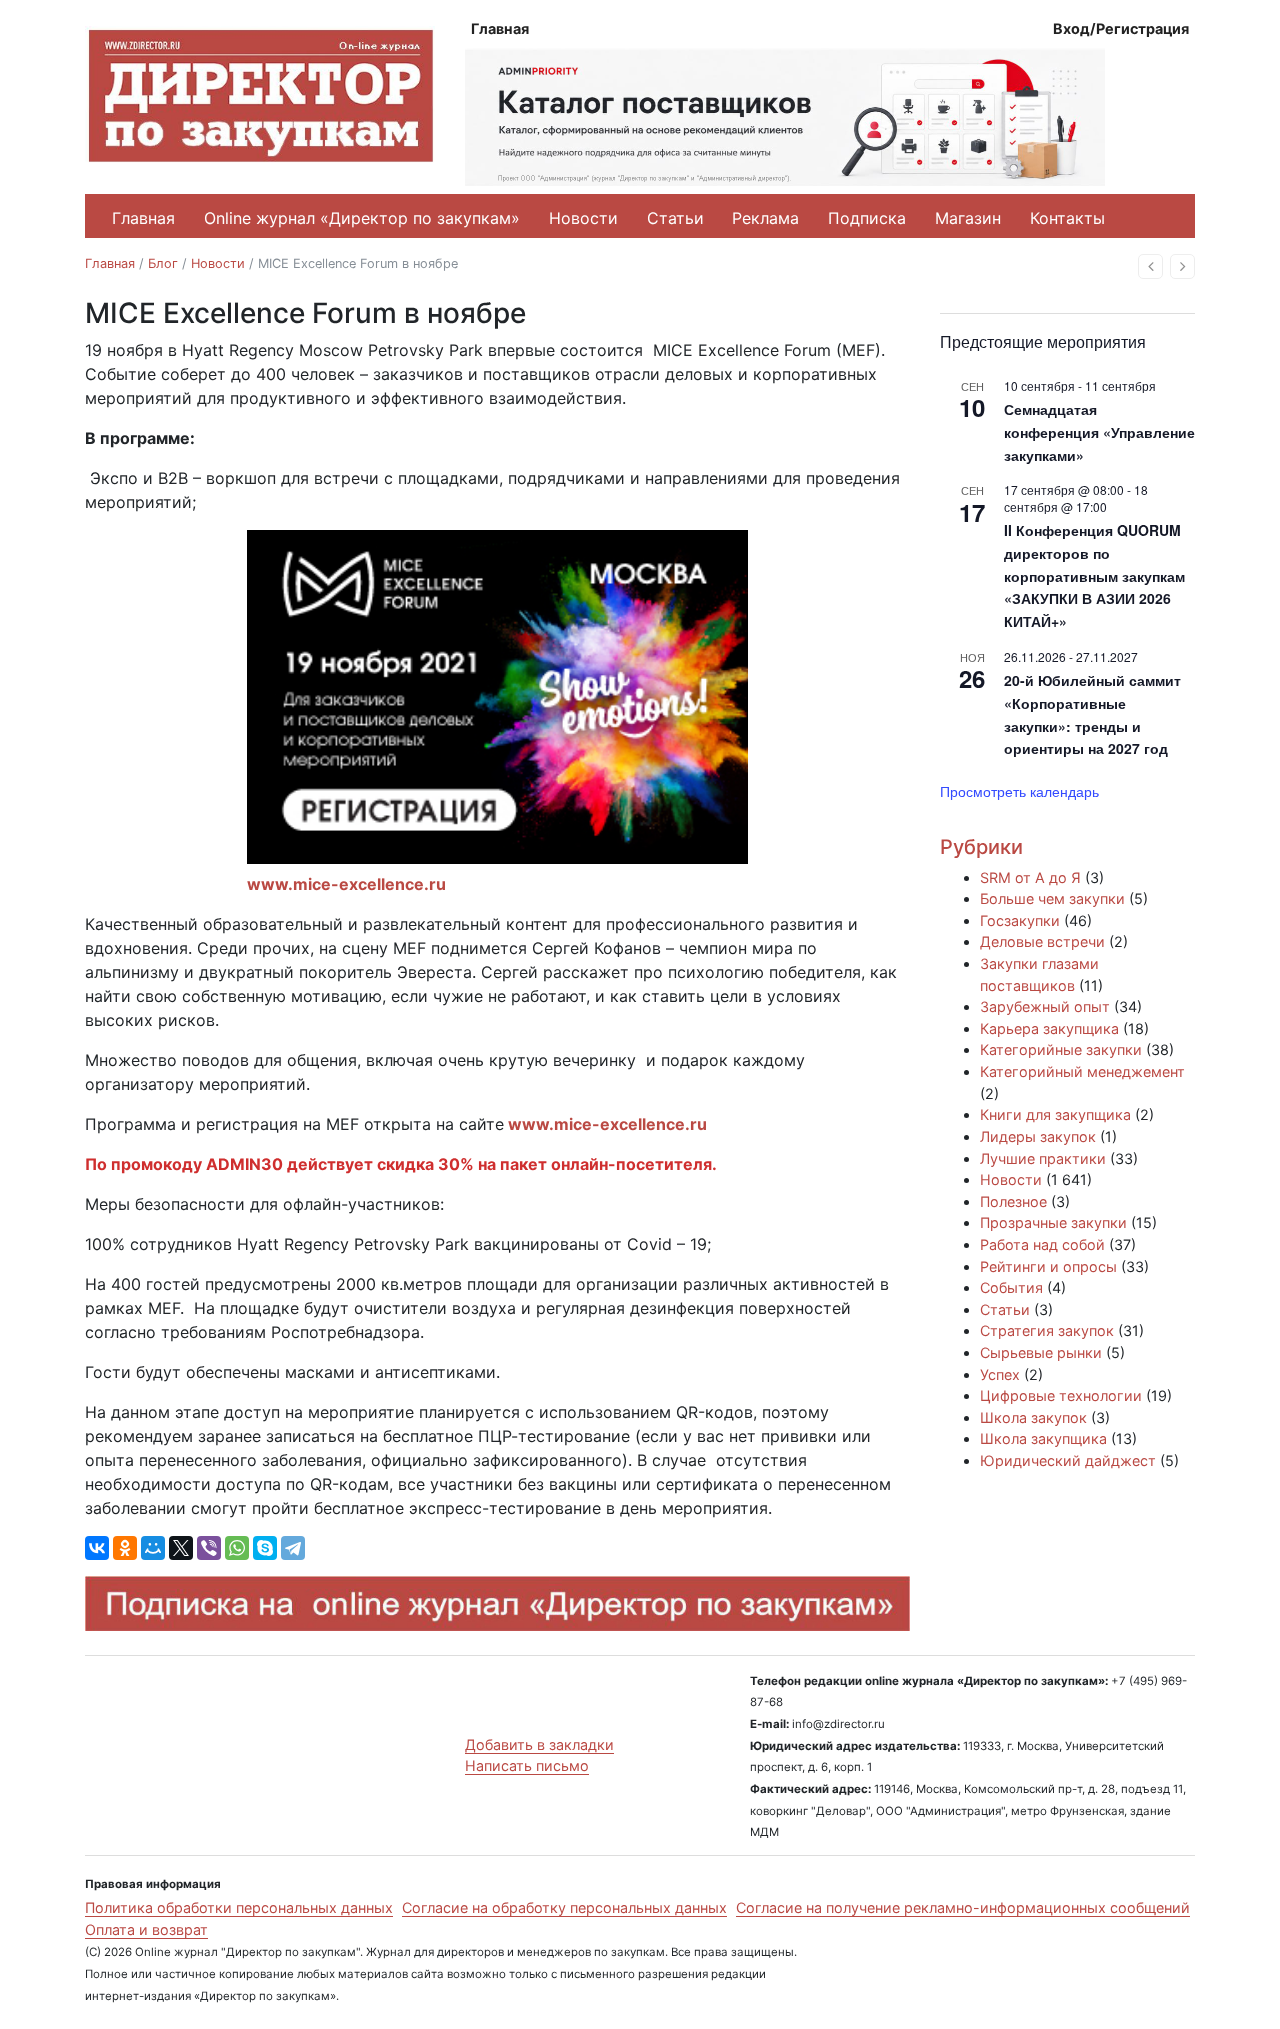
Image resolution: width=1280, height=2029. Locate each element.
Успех (1000, 1374)
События (1011, 1287)
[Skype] (265, 1548)
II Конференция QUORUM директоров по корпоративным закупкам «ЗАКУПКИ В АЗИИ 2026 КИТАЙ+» (1094, 575)
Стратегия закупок (1047, 1330)
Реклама (765, 218)
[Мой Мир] (153, 1548)
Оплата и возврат (146, 1929)
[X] (181, 1548)
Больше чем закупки (1052, 898)
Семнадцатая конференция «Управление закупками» (1099, 431)
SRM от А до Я (1030, 877)
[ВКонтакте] (97, 1548)
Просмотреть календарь (1019, 791)
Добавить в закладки (539, 1744)
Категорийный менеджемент (1082, 1071)
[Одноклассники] (125, 1548)
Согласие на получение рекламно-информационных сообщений (963, 1907)
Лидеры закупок (1038, 1136)
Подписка (867, 218)
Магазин (968, 218)
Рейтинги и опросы (1048, 1266)
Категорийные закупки (1061, 1049)
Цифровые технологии (1061, 1395)
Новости (583, 218)
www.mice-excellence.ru (346, 884)
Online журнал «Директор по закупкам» (362, 218)
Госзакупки (1020, 920)
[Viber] (209, 1548)
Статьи (675, 218)
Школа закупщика (1043, 1438)
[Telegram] (293, 1548)
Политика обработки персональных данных (239, 1907)
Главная (500, 28)
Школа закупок (1033, 1417)
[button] (1150, 266)
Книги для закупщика (1055, 1114)
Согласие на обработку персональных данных (564, 1907)
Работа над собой (1042, 1244)
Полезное (1013, 1201)
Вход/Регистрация (1121, 28)
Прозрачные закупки (1053, 1222)
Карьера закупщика (1049, 1028)
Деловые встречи (1042, 941)
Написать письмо (527, 1765)
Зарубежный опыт (1045, 1006)
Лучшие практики (1043, 1158)
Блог (163, 263)
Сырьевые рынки (1041, 1352)
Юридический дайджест (1068, 1460)
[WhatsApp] (237, 1548)
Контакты (1067, 218)
